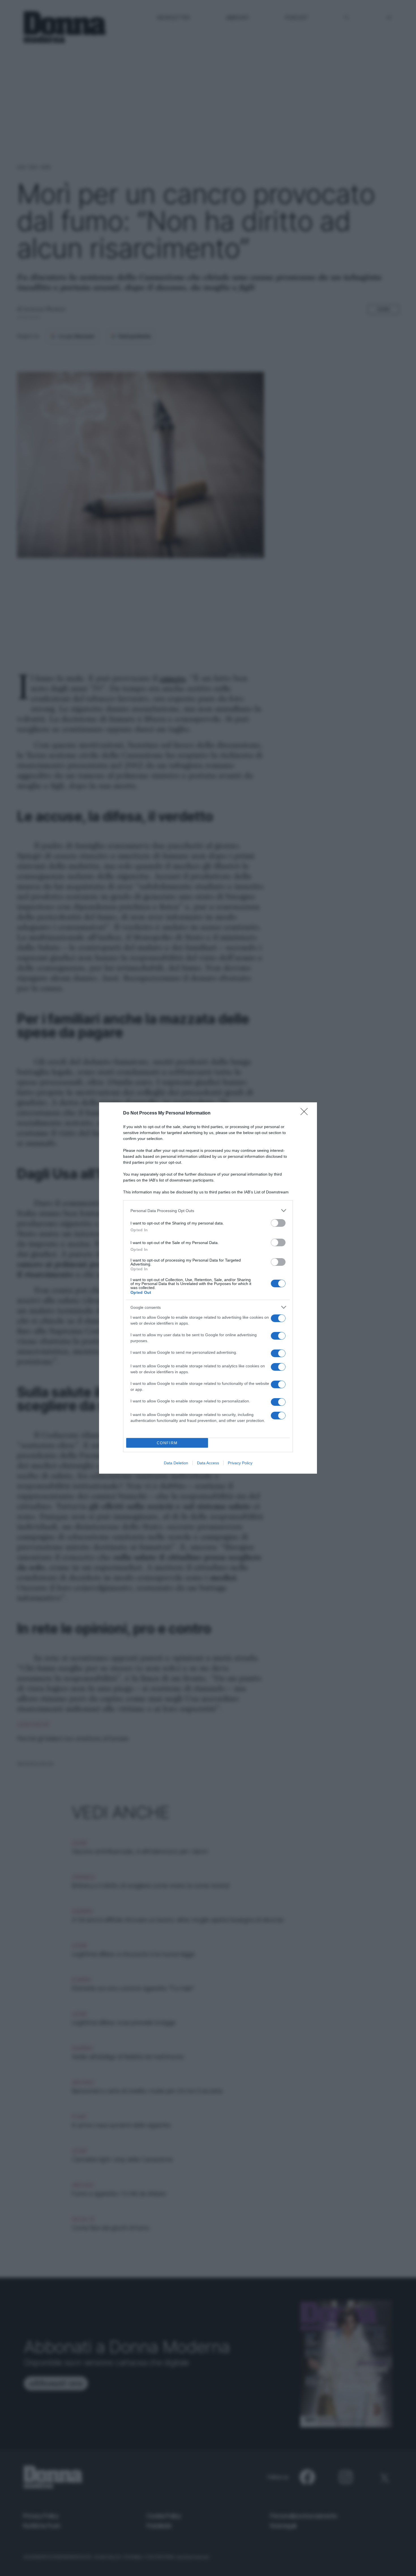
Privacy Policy (240, 1463)
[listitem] (208, 1211)
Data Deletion (176, 1463)
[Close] (306, 1113)
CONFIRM (167, 1443)
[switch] (278, 1223)
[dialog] (208, 1288)
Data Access (208, 1463)
